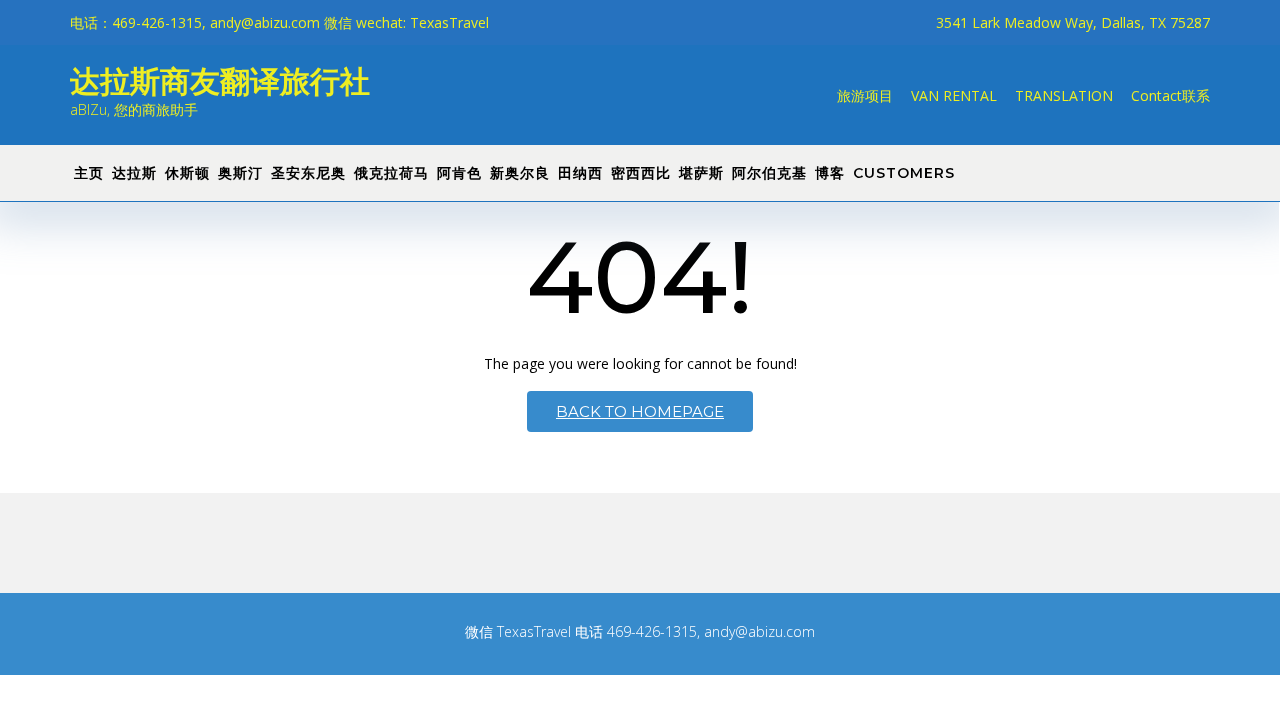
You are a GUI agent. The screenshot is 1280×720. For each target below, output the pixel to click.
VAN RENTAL (954, 95)
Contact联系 (1170, 95)
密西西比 (641, 173)
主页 (89, 173)
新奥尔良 (520, 173)
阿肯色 (459, 173)
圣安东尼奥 (308, 173)
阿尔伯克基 (769, 173)
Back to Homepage (640, 411)
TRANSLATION (1064, 95)
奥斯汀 (240, 173)
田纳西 (580, 173)
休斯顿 (187, 173)
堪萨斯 (701, 173)
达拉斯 (134, 173)
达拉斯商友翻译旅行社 (220, 79)
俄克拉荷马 (391, 173)
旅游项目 (865, 95)
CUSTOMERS (904, 173)
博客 (830, 173)
